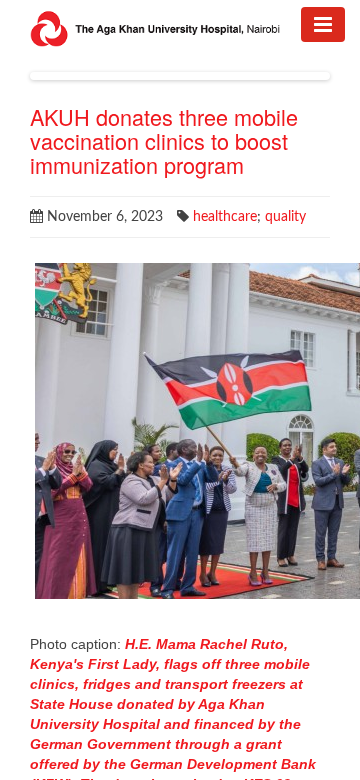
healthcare (225, 217)
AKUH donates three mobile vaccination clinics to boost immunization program (164, 140)
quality (285, 217)
